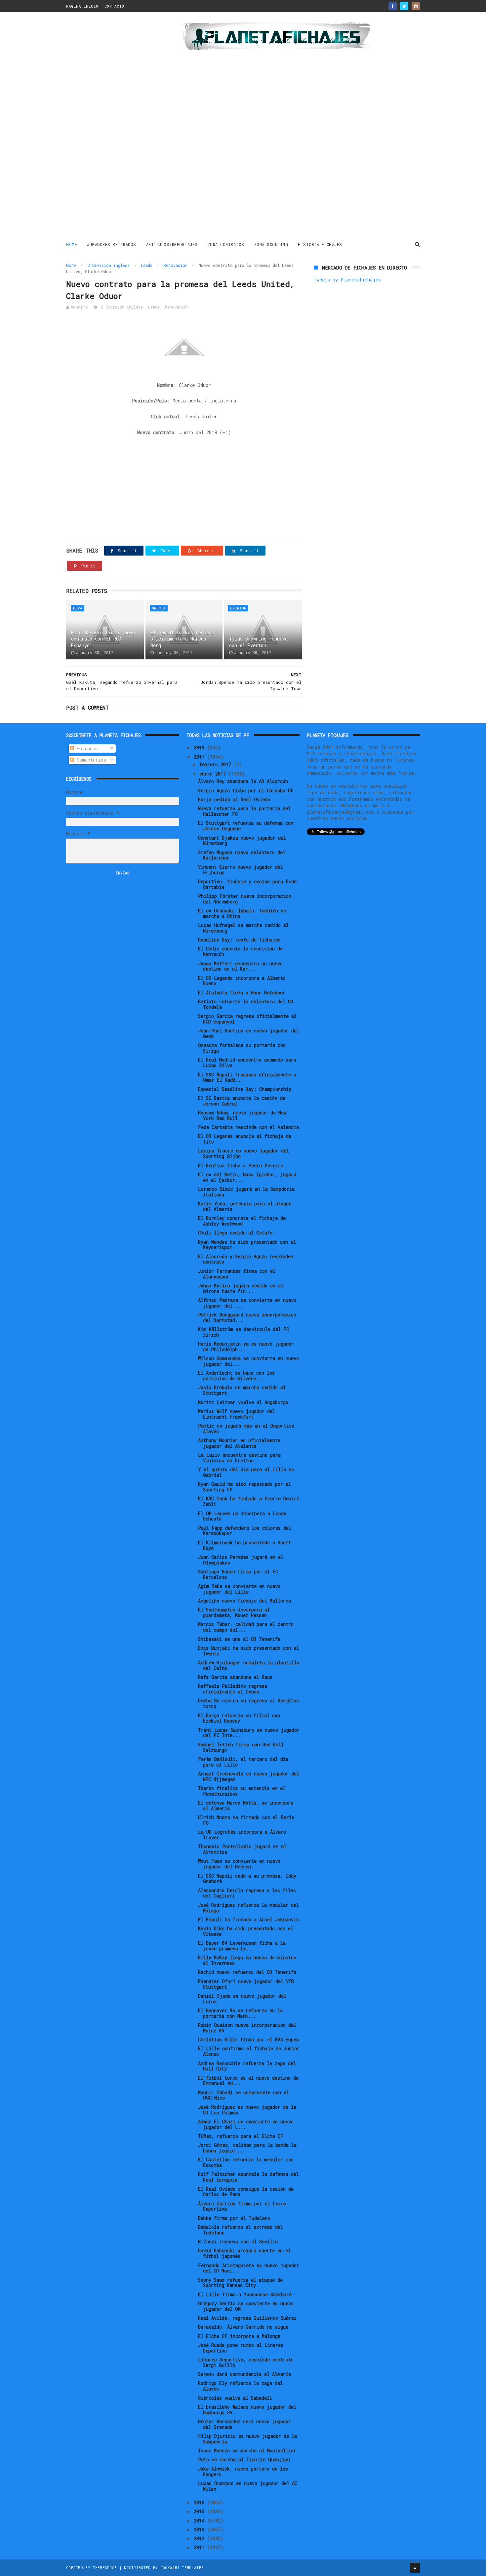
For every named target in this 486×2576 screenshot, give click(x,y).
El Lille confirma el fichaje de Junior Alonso (249, 2051)
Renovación (176, 265)
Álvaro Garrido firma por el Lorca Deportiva (242, 2206)
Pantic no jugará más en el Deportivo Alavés (246, 1429)
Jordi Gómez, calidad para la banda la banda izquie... (247, 2148)
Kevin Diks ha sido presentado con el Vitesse (246, 1931)
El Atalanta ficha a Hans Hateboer (242, 993)
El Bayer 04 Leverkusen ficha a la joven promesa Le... (242, 1946)
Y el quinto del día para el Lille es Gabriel (246, 1472)
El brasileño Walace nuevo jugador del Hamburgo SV (247, 2410)
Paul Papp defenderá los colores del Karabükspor (245, 1531)
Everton (238, 608)
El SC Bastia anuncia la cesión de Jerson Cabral (242, 1101)
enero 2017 (214, 774)
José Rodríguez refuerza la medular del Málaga (248, 1908)
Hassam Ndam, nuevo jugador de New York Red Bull (242, 1115)
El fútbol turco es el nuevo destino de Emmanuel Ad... (248, 2081)
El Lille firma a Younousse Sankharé (245, 2294)
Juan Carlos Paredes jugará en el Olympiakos (241, 1560)
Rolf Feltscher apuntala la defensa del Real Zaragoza (248, 2177)
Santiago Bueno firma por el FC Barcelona (238, 1574)
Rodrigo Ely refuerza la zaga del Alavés (240, 2386)
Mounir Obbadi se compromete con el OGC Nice (243, 2095)
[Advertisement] (113, 127)
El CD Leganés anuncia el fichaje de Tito (245, 1139)
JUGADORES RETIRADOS (112, 244)
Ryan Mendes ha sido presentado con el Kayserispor (247, 1245)
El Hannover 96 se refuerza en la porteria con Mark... (240, 2013)
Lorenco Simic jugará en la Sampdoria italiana (246, 1192)
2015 (200, 2511)
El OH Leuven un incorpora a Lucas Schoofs (242, 1516)
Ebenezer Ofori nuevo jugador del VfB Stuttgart (246, 1984)
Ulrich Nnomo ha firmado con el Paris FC (246, 1820)
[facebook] (393, 6)
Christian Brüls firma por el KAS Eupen (248, 2039)
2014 (200, 2521)
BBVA (78, 608)
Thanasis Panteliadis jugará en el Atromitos (242, 1849)
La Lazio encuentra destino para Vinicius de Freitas (239, 1458)
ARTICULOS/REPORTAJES (172, 244)
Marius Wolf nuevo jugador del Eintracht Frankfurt (237, 1414)
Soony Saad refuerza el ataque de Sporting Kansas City (240, 2283)
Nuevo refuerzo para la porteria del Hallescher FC (244, 811)
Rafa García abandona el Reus (235, 1677)
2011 (200, 2547)
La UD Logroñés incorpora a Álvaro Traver (242, 1835)
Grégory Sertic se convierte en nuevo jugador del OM (246, 2306)
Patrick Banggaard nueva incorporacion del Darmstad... (247, 1317)
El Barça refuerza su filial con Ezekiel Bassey (239, 1718)
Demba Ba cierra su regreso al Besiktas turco (248, 1703)
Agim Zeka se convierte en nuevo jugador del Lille (239, 1589)
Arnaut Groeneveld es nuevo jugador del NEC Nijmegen (249, 1776)
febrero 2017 (217, 764)
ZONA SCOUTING (271, 244)
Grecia (159, 608)
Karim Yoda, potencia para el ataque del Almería (245, 1206)
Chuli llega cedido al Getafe (235, 1233)
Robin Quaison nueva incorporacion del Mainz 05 (247, 2028)
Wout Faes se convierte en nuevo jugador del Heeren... (239, 1864)
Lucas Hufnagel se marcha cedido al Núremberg (243, 928)
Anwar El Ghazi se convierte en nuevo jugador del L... (246, 2124)
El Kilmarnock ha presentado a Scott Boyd (244, 1545)
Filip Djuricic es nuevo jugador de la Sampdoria (247, 2439)
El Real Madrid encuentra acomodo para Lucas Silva (247, 1062)
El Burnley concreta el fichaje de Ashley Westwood (242, 1221)
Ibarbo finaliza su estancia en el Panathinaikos (242, 1791)
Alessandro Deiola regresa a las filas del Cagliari (247, 1893)
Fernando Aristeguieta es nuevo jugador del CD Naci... (249, 2268)
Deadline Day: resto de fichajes (239, 940)
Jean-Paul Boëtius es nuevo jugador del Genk (249, 1033)
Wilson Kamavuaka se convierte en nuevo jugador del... (248, 1361)
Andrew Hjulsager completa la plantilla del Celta (249, 1665)
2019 (200, 748)
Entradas (86, 748)
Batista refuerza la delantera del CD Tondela (246, 1004)
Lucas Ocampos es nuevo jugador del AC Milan (248, 2486)
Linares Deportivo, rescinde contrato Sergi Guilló (246, 2362)
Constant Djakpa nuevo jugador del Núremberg (242, 841)
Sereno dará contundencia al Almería (244, 2374)
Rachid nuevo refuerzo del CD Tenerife (247, 1972)
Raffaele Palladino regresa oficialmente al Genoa (233, 1689)
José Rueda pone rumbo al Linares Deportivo (241, 2348)
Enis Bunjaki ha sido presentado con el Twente (248, 1651)
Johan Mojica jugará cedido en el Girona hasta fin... (241, 1288)
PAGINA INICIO (82, 6)
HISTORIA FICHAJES (320, 244)
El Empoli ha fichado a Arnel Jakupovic (248, 1919)
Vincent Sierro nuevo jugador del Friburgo (241, 870)
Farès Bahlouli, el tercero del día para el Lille (243, 1762)
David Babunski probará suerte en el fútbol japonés (244, 2253)
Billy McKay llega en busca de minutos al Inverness (247, 1960)
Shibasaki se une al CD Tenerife (239, 1639)
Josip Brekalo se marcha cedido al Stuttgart (242, 1390)
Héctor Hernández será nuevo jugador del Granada (244, 2424)
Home (72, 244)
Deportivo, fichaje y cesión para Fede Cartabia (247, 884)
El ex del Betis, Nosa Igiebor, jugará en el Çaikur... (247, 1177)
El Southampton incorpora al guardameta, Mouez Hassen (234, 1612)
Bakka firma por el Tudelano (234, 2218)
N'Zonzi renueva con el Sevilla (238, 2242)
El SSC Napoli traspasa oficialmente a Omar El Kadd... (247, 1077)
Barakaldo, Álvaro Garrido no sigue (243, 2327)
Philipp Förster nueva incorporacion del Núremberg (245, 899)
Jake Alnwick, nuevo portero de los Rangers (243, 2472)
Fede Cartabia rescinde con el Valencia (248, 1127)
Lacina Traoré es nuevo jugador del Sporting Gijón (243, 1153)
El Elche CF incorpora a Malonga (239, 2336)
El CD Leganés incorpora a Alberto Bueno (242, 981)
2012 (200, 2538)
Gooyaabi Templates (182, 2568)
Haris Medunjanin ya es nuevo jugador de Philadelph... (246, 1347)
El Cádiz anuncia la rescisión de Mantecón (240, 951)
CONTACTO (114, 6)
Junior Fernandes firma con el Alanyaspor (237, 1274)
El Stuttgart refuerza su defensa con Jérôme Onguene (246, 826)
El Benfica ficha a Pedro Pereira (241, 1165)
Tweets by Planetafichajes (347, 280)
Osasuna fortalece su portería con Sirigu (242, 1048)
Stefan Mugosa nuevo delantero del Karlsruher (242, 855)
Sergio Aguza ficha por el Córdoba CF (246, 790)
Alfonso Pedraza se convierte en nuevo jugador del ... (247, 1303)
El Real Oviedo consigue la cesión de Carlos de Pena (246, 2192)
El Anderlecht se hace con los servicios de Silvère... (236, 1376)
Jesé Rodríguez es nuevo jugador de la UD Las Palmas (247, 2110)
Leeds (147, 265)
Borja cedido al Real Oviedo (234, 799)
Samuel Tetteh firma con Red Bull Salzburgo (241, 1747)
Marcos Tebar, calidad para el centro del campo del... (246, 1627)
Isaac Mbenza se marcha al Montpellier (247, 2451)
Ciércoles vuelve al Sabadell (235, 2398)
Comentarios (90, 760)
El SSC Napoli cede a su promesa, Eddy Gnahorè (247, 1879)
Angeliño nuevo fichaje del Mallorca (244, 1601)
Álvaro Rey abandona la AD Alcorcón (243, 781)
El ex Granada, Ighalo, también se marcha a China (242, 913)
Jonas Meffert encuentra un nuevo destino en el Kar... (240, 966)
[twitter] (404, 6)
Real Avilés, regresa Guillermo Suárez (247, 2318)
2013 (200, 2530)
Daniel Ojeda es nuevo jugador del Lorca (242, 1999)
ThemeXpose (105, 2568)
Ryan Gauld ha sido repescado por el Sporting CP (244, 1487)
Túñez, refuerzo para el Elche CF (241, 2136)
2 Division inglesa (109, 265)
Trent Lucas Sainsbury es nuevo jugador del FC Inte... (249, 1733)
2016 (200, 2502)
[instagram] (416, 6)
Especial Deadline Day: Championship (245, 1089)
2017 (200, 757)
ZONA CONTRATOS (226, 244)
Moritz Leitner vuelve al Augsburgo (243, 1402)
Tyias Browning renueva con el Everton (258, 642)
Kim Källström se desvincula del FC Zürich (243, 1332)
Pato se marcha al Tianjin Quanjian (244, 2459)
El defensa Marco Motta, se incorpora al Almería (246, 1806)
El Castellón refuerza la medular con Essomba (246, 2162)
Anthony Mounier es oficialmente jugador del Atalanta (239, 1443)
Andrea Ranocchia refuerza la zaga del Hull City (247, 2066)
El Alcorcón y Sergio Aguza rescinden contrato (246, 1259)
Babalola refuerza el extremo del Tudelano (241, 2230)
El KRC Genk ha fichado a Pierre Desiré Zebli (249, 1501)
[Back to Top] (415, 2568)
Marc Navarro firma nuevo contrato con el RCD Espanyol (103, 639)
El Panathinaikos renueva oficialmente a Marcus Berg (182, 639)
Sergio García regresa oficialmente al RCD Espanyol (247, 1019)
